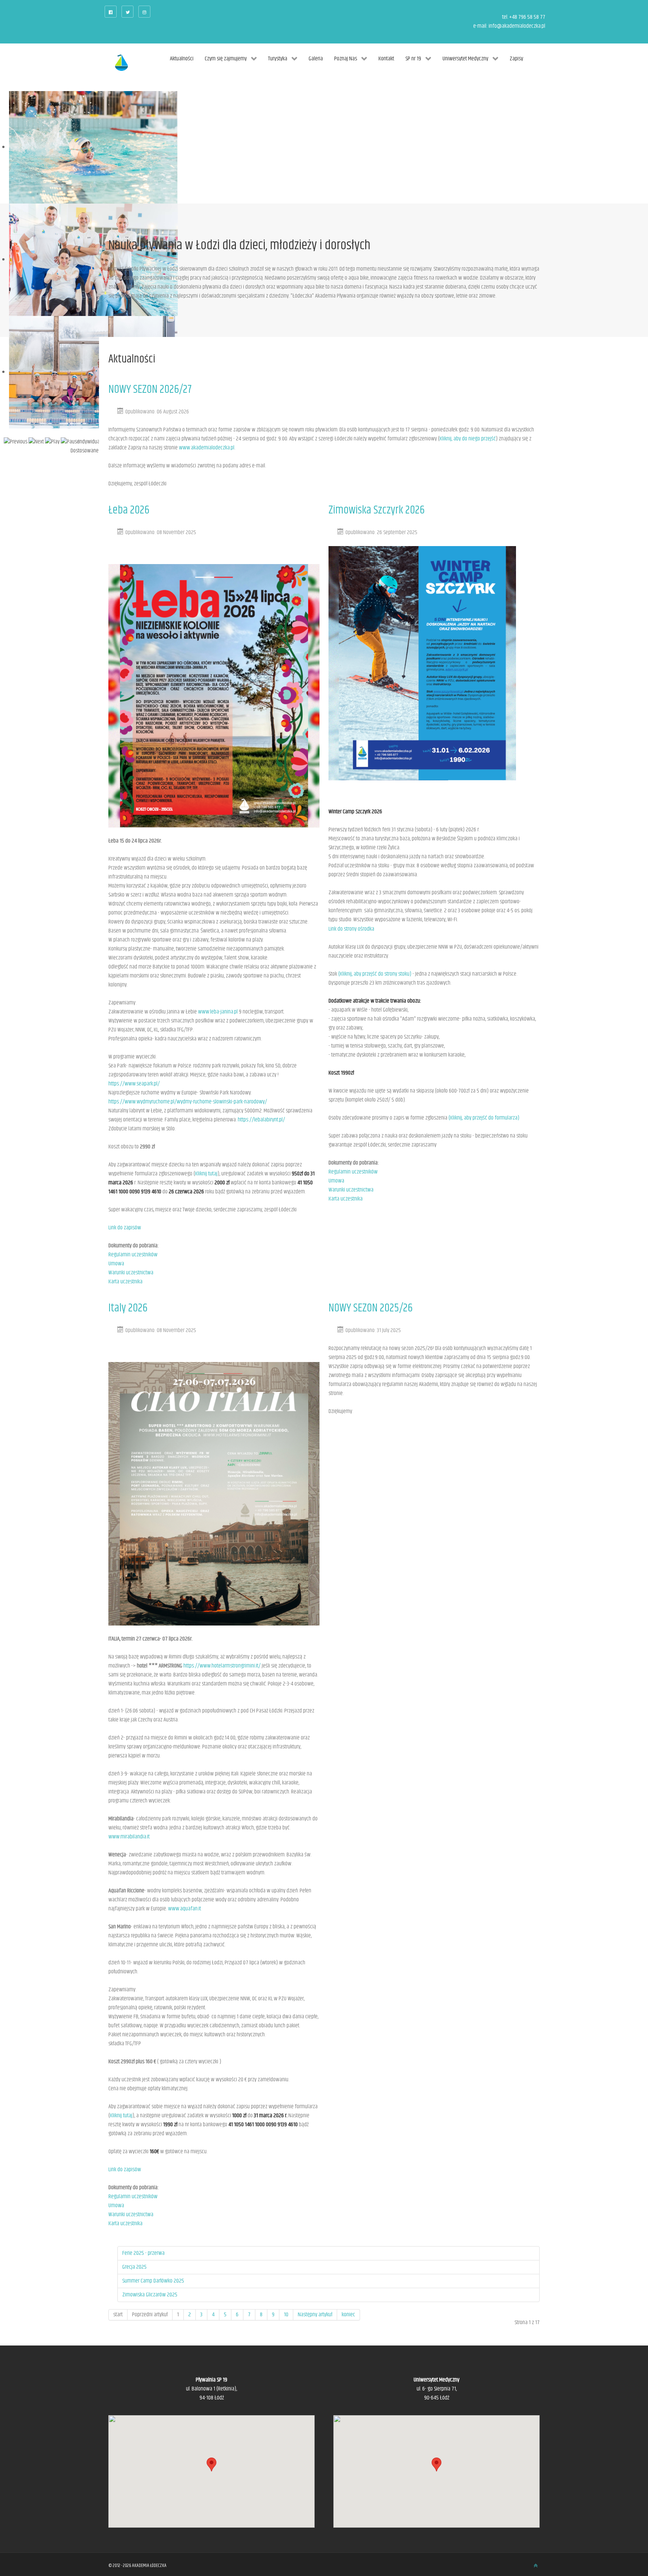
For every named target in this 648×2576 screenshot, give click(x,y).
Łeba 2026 (129, 510)
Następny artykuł (315, 2315)
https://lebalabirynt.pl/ (261, 1120)
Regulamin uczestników (133, 1255)
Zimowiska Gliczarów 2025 (150, 2295)
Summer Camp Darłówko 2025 (153, 2281)
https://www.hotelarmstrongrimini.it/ (222, 1666)
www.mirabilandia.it (129, 1837)
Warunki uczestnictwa (131, 1273)
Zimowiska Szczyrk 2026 (376, 510)
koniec (348, 2315)
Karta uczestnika (125, 1282)
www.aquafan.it (184, 1909)
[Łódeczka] (121, 63)
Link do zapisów (125, 1228)
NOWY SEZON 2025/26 (370, 1308)
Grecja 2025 (134, 2267)
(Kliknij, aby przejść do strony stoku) (375, 974)
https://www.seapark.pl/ (134, 1084)
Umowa (116, 1264)
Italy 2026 (128, 1308)
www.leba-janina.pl (218, 1012)
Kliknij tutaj (206, 1174)
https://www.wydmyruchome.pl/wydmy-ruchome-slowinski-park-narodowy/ (188, 1102)
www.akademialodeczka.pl (207, 448)
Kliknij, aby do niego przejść (468, 439)
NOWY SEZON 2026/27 (150, 390)
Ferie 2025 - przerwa (143, 2253)
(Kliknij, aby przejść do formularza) (484, 1118)
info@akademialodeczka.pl (517, 26)
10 (286, 2315)
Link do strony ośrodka (351, 929)
